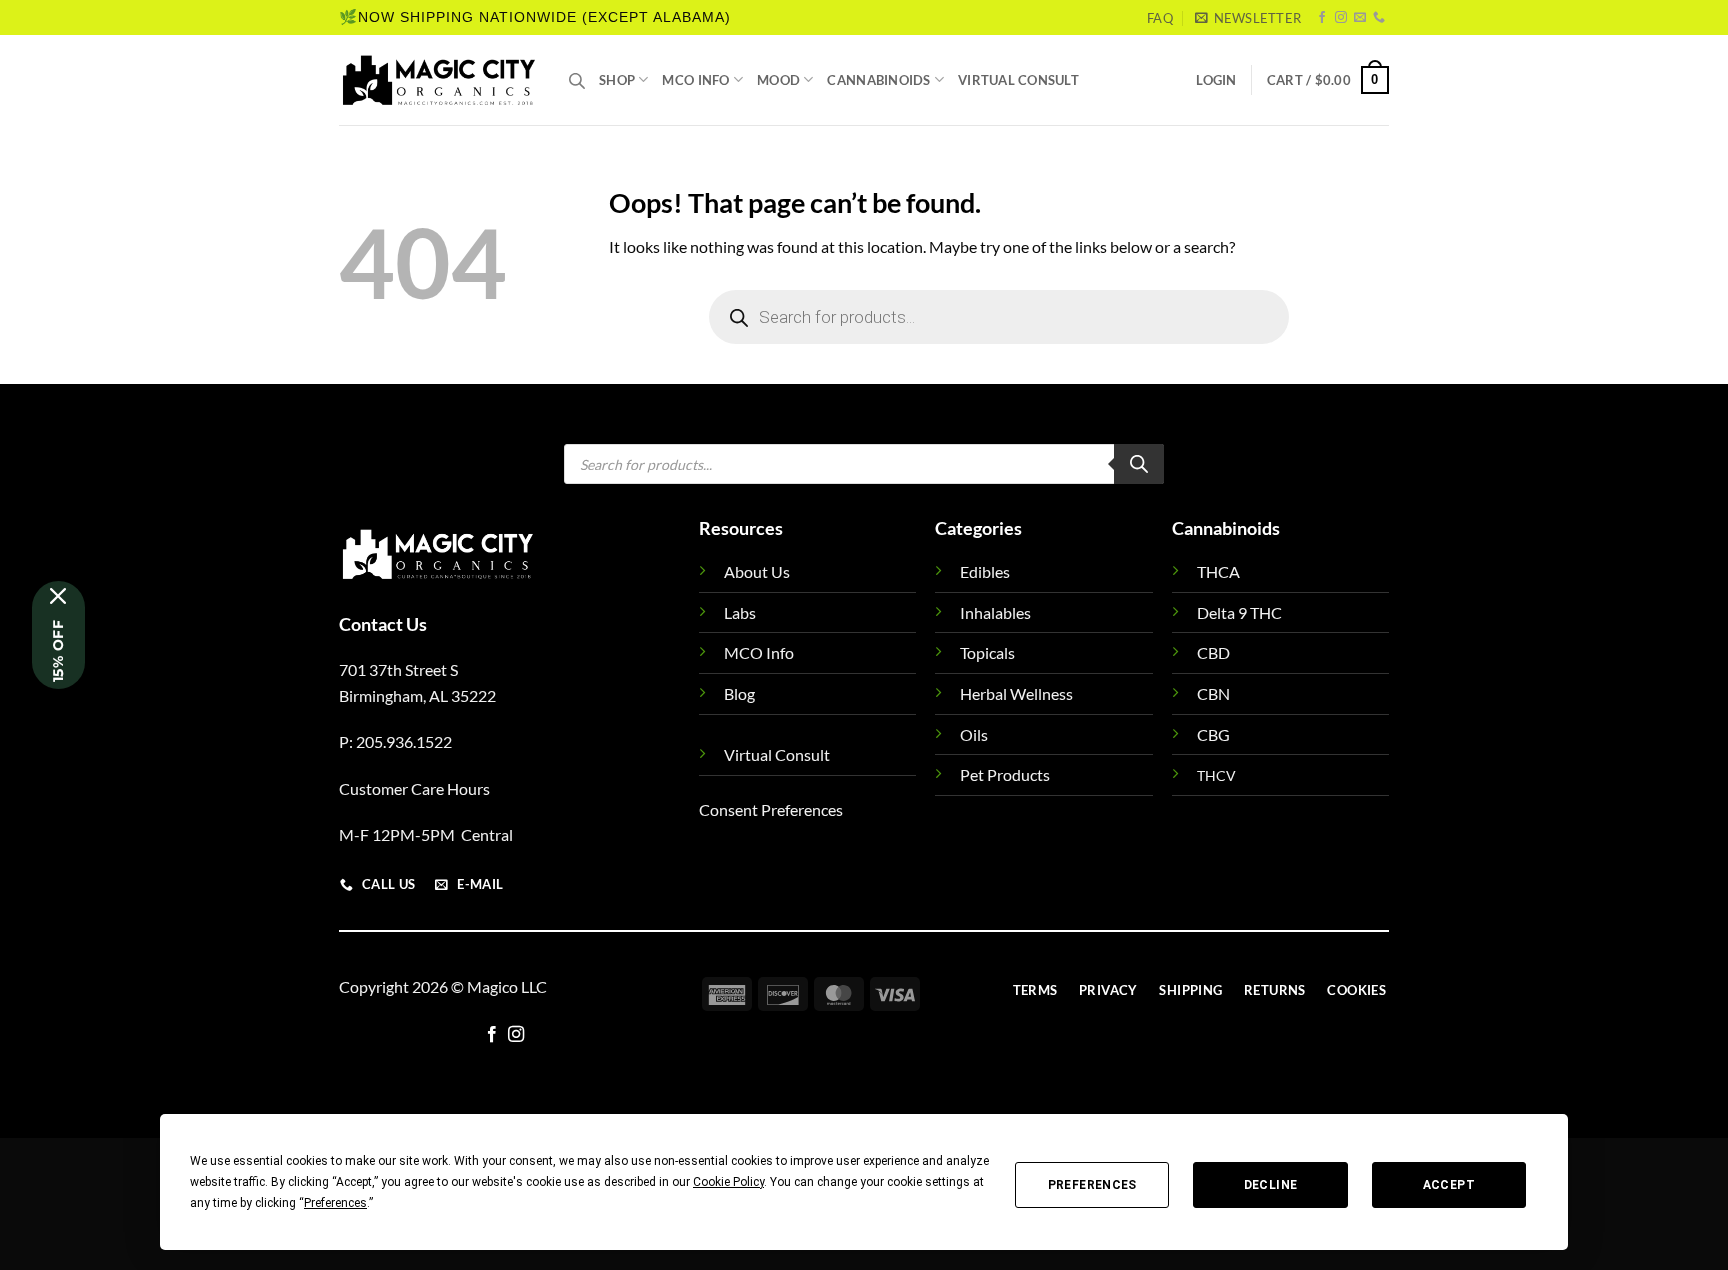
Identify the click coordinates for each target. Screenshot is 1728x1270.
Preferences (1092, 1185)
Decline (1271, 1185)
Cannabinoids (878, 80)
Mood (778, 80)
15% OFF (58, 651)
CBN (1213, 693)
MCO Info (695, 80)
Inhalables (995, 612)
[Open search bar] (577, 80)
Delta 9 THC (1239, 612)
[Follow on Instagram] (1341, 18)
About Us (757, 571)
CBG (1213, 734)
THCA (1218, 571)
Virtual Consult (1018, 80)
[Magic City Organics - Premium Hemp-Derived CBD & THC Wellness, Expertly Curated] (439, 80)
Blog (739, 693)
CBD (1213, 652)
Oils (974, 734)
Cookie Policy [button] (728, 1182)
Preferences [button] (335, 1203)
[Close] (58, 596)
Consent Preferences (771, 809)
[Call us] (1379, 18)
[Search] (1139, 464)
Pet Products (1005, 774)
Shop (617, 80)
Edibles (985, 571)
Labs (740, 612)
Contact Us (383, 624)
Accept (1449, 1185)
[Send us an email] (1360, 18)
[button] (1248, 18)
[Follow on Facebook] (1322, 18)
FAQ (1160, 18)
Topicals (987, 652)
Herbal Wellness (1016, 693)
